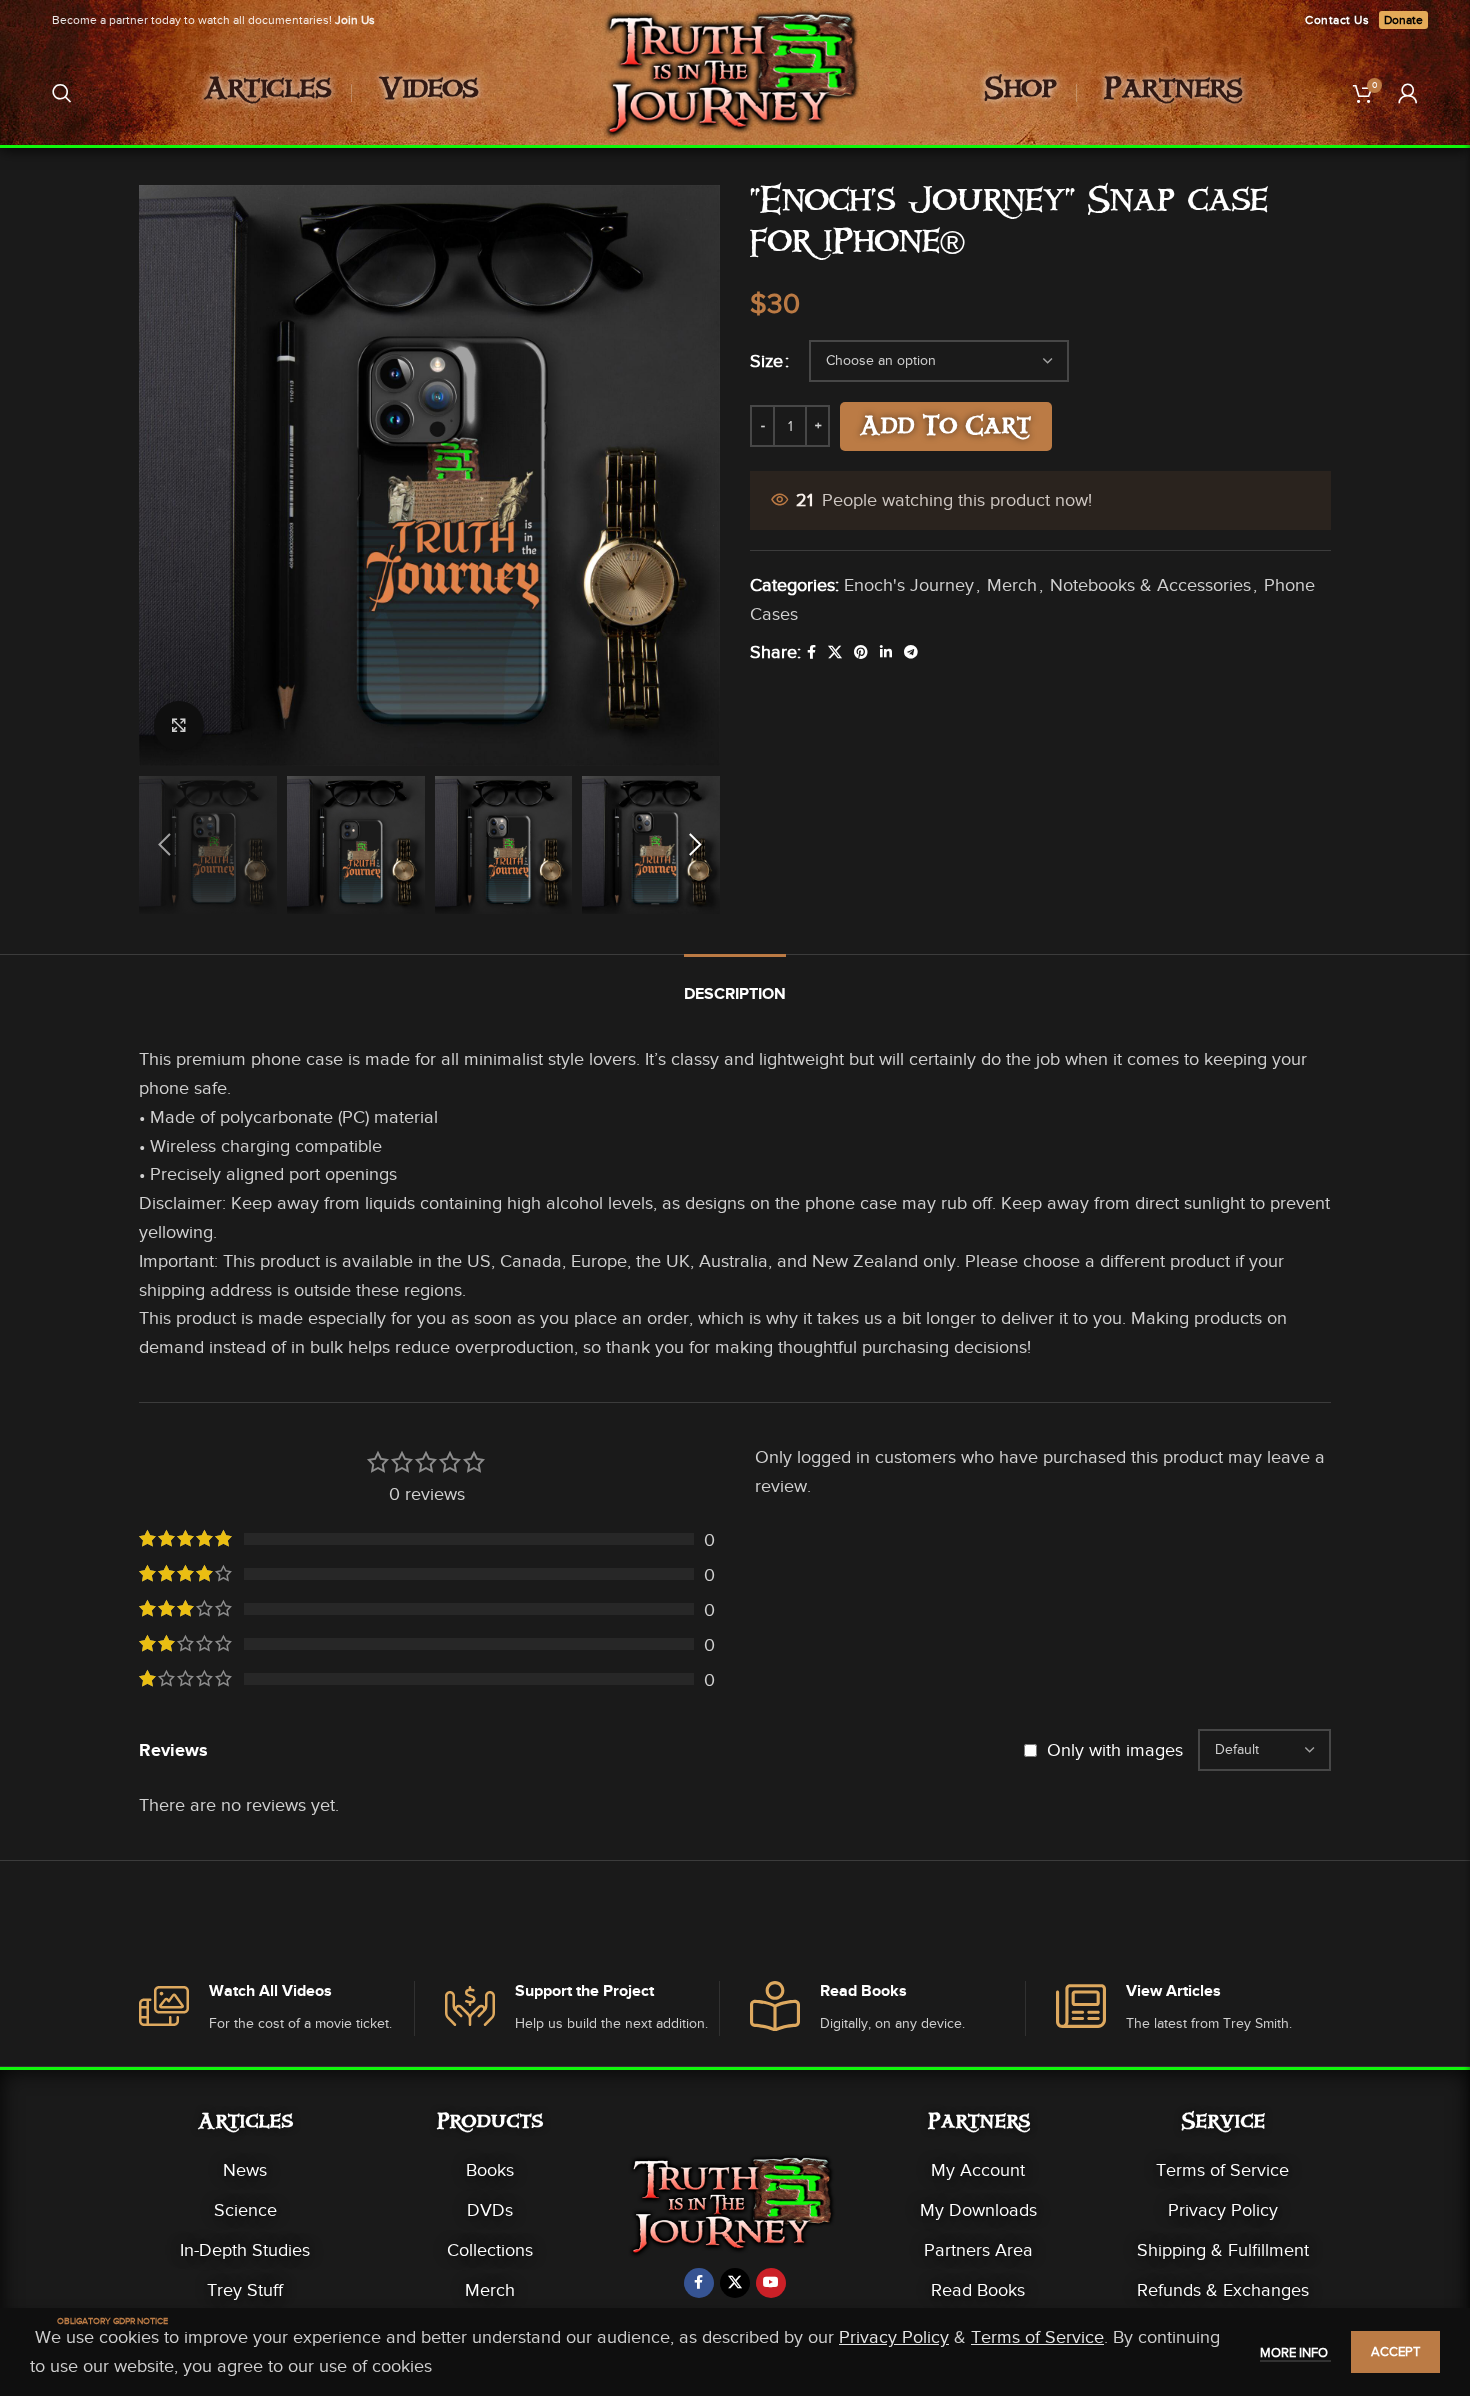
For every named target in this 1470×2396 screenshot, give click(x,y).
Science (245, 2210)
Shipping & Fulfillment (1223, 2250)
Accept (1395, 2351)
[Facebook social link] (811, 653)
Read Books (978, 2290)
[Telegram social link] (911, 653)
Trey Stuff (245, 2290)
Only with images (1115, 1750)
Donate (1403, 20)
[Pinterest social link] (861, 653)
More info (1295, 2352)
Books (490, 2170)
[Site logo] (735, 91)
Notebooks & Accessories (1150, 585)
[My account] (1408, 93)
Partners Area (978, 2250)
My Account (978, 2170)
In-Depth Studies (245, 2250)
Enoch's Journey (909, 585)
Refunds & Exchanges (1223, 2290)
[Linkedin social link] (886, 653)
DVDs (490, 2210)
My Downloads (978, 2210)
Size (766, 361)
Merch (1012, 585)
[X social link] (835, 653)
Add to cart (946, 429)
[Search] (62, 93)
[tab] (735, 984)
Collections (490, 2250)
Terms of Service (1222, 2170)
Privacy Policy (1223, 2210)
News (245, 2170)
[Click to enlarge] (179, 726)
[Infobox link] (276, 2008)
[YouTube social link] (771, 2283)
